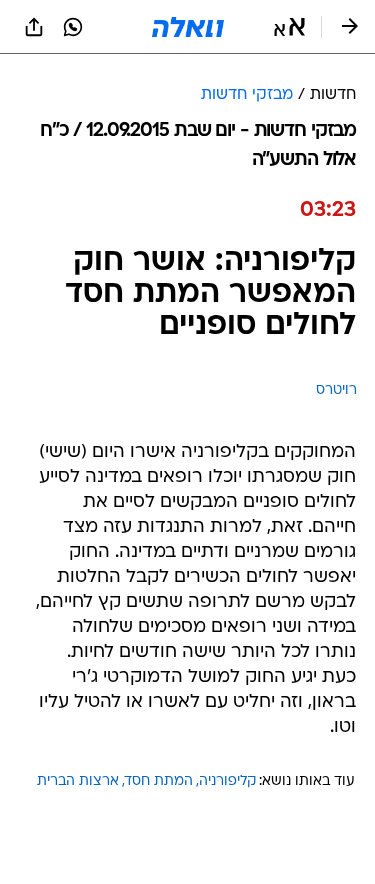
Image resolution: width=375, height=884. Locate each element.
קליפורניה (227, 781)
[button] (289, 27)
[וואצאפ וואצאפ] (73, 27)
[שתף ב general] (34, 27)
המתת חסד (159, 781)
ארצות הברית (78, 781)
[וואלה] (188, 27)
